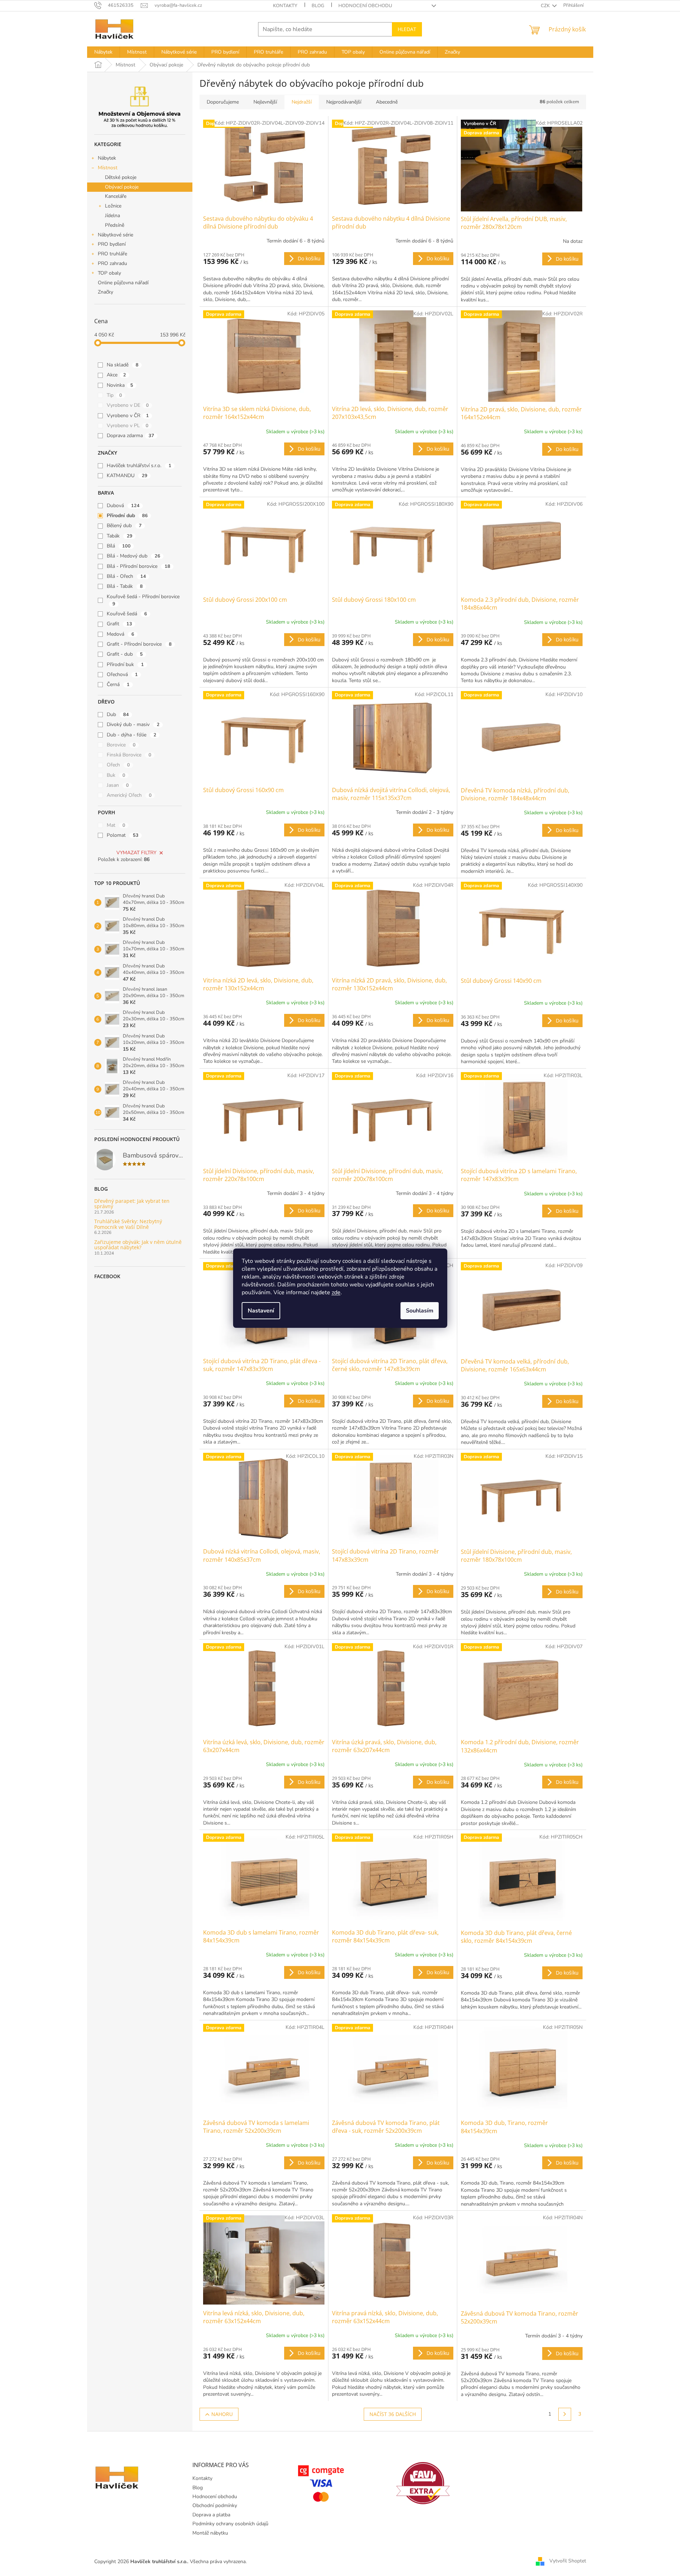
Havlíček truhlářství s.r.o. (139, 466)
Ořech (118, 765)
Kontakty (285, 6)
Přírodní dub (127, 516)
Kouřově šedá (127, 614)
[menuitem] (103, 52)
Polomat (123, 835)
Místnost (108, 168)
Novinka (120, 385)
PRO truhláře (112, 254)
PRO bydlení (112, 244)
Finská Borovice (129, 755)
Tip (114, 395)
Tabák (120, 536)
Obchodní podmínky (215, 2505)
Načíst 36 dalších (393, 2414)
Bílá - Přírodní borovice (138, 566)
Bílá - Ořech (126, 576)
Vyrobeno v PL (128, 426)
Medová (120, 634)
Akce (116, 375)
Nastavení (261, 1311)
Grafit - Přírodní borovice (139, 644)
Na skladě (123, 365)
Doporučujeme (223, 102)
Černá (118, 684)
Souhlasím (420, 1311)
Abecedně (387, 102)
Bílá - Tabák (125, 586)
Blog (318, 6)
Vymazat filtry (136, 853)
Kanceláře (116, 196)
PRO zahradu (112, 263)
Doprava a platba (211, 2515)
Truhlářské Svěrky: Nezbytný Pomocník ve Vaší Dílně (128, 1224)
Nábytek (107, 158)
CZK (546, 6)
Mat (116, 825)
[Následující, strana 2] (565, 2414)
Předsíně (115, 225)
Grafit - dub (125, 654)
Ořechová (122, 674)
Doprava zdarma (130, 436)
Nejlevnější (265, 102)
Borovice (121, 745)
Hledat (407, 29)
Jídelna (112, 216)
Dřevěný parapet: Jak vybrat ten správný (132, 1204)
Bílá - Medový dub (134, 556)
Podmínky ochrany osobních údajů (230, 2524)
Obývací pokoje (122, 187)
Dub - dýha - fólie (132, 735)
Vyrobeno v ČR (128, 416)
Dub (118, 714)
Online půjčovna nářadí (123, 283)
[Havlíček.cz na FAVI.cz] (423, 2483)
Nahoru (222, 2414)
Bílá (119, 546)
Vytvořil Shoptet (568, 2561)
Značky (105, 292)
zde (336, 1292)
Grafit (119, 624)
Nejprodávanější (344, 102)
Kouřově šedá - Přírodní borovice (143, 600)
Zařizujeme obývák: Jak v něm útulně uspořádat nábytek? (138, 1245)
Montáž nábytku (210, 2533)
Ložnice (113, 206)
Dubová (123, 506)
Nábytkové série (115, 235)
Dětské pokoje (121, 177)
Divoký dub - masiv (133, 724)
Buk (116, 775)
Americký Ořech (129, 795)
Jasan (118, 785)
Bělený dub (124, 526)
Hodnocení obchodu (365, 6)
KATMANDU (127, 476)
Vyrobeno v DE (128, 405)
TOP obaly (109, 273)
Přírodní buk (125, 664)
